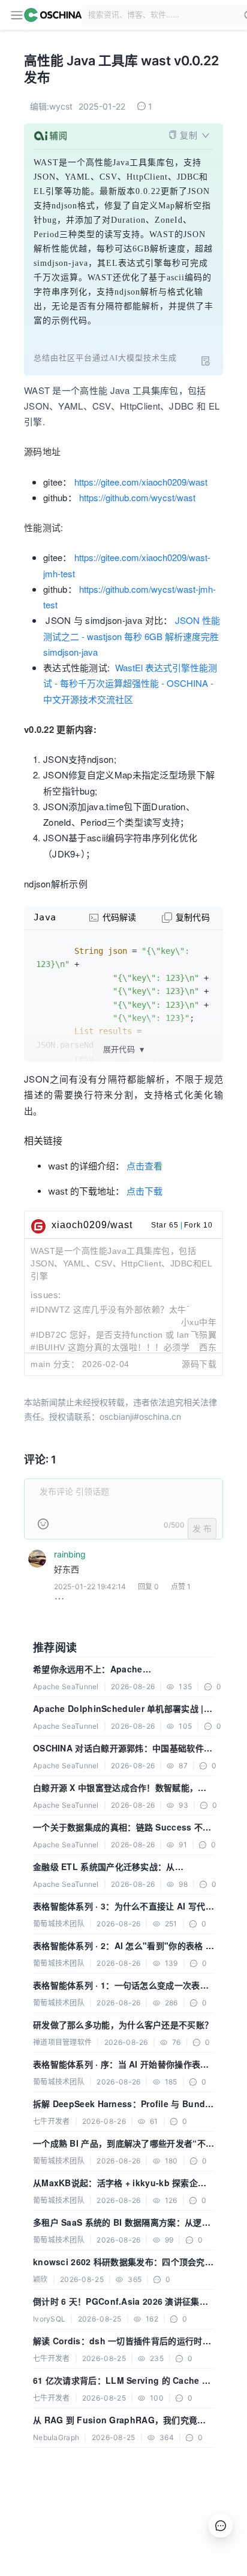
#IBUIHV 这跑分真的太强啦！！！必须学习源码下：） (134, 1347)
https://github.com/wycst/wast (137, 497)
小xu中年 (199, 1322)
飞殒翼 (204, 1335)
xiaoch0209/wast (92, 1225)
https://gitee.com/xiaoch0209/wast (141, 482)
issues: (46, 1295)
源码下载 (199, 1364)
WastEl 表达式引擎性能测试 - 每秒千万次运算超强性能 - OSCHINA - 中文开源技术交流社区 (130, 683)
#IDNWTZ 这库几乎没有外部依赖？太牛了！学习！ (130, 1310)
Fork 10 (198, 1225)
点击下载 (144, 1191)
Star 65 (165, 1225)
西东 (208, 1347)
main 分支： (55, 1364)
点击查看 (144, 1166)
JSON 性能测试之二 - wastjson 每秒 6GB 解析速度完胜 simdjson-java (132, 636)
